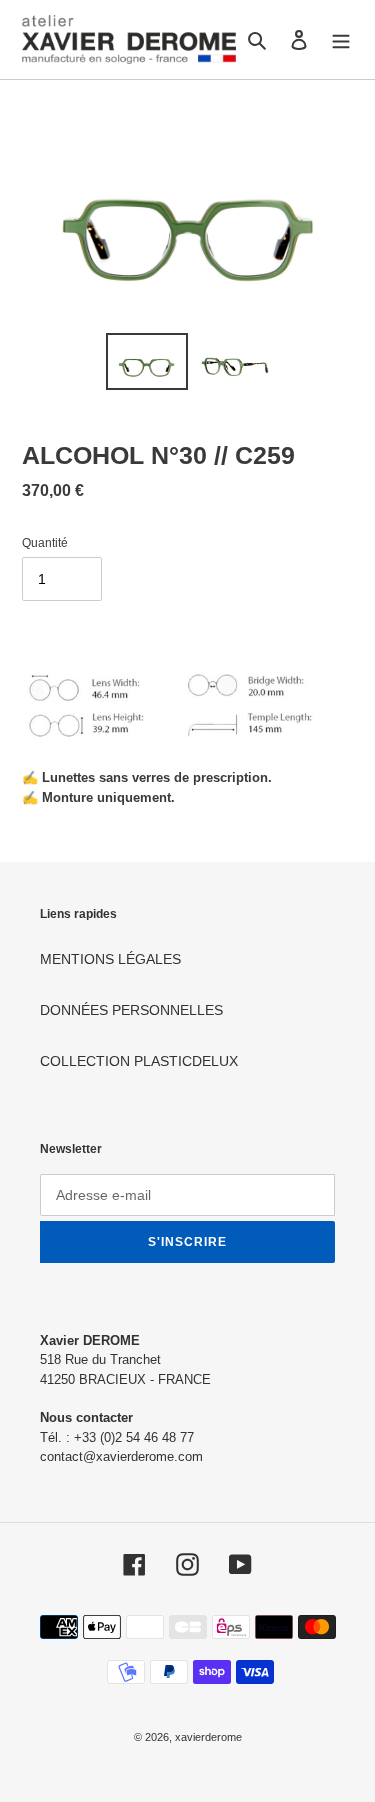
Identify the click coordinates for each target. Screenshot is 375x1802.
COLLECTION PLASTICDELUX (139, 1061)
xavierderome (208, 1737)
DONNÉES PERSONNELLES (131, 1010)
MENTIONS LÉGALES (110, 959)
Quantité (45, 543)
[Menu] (341, 39)
